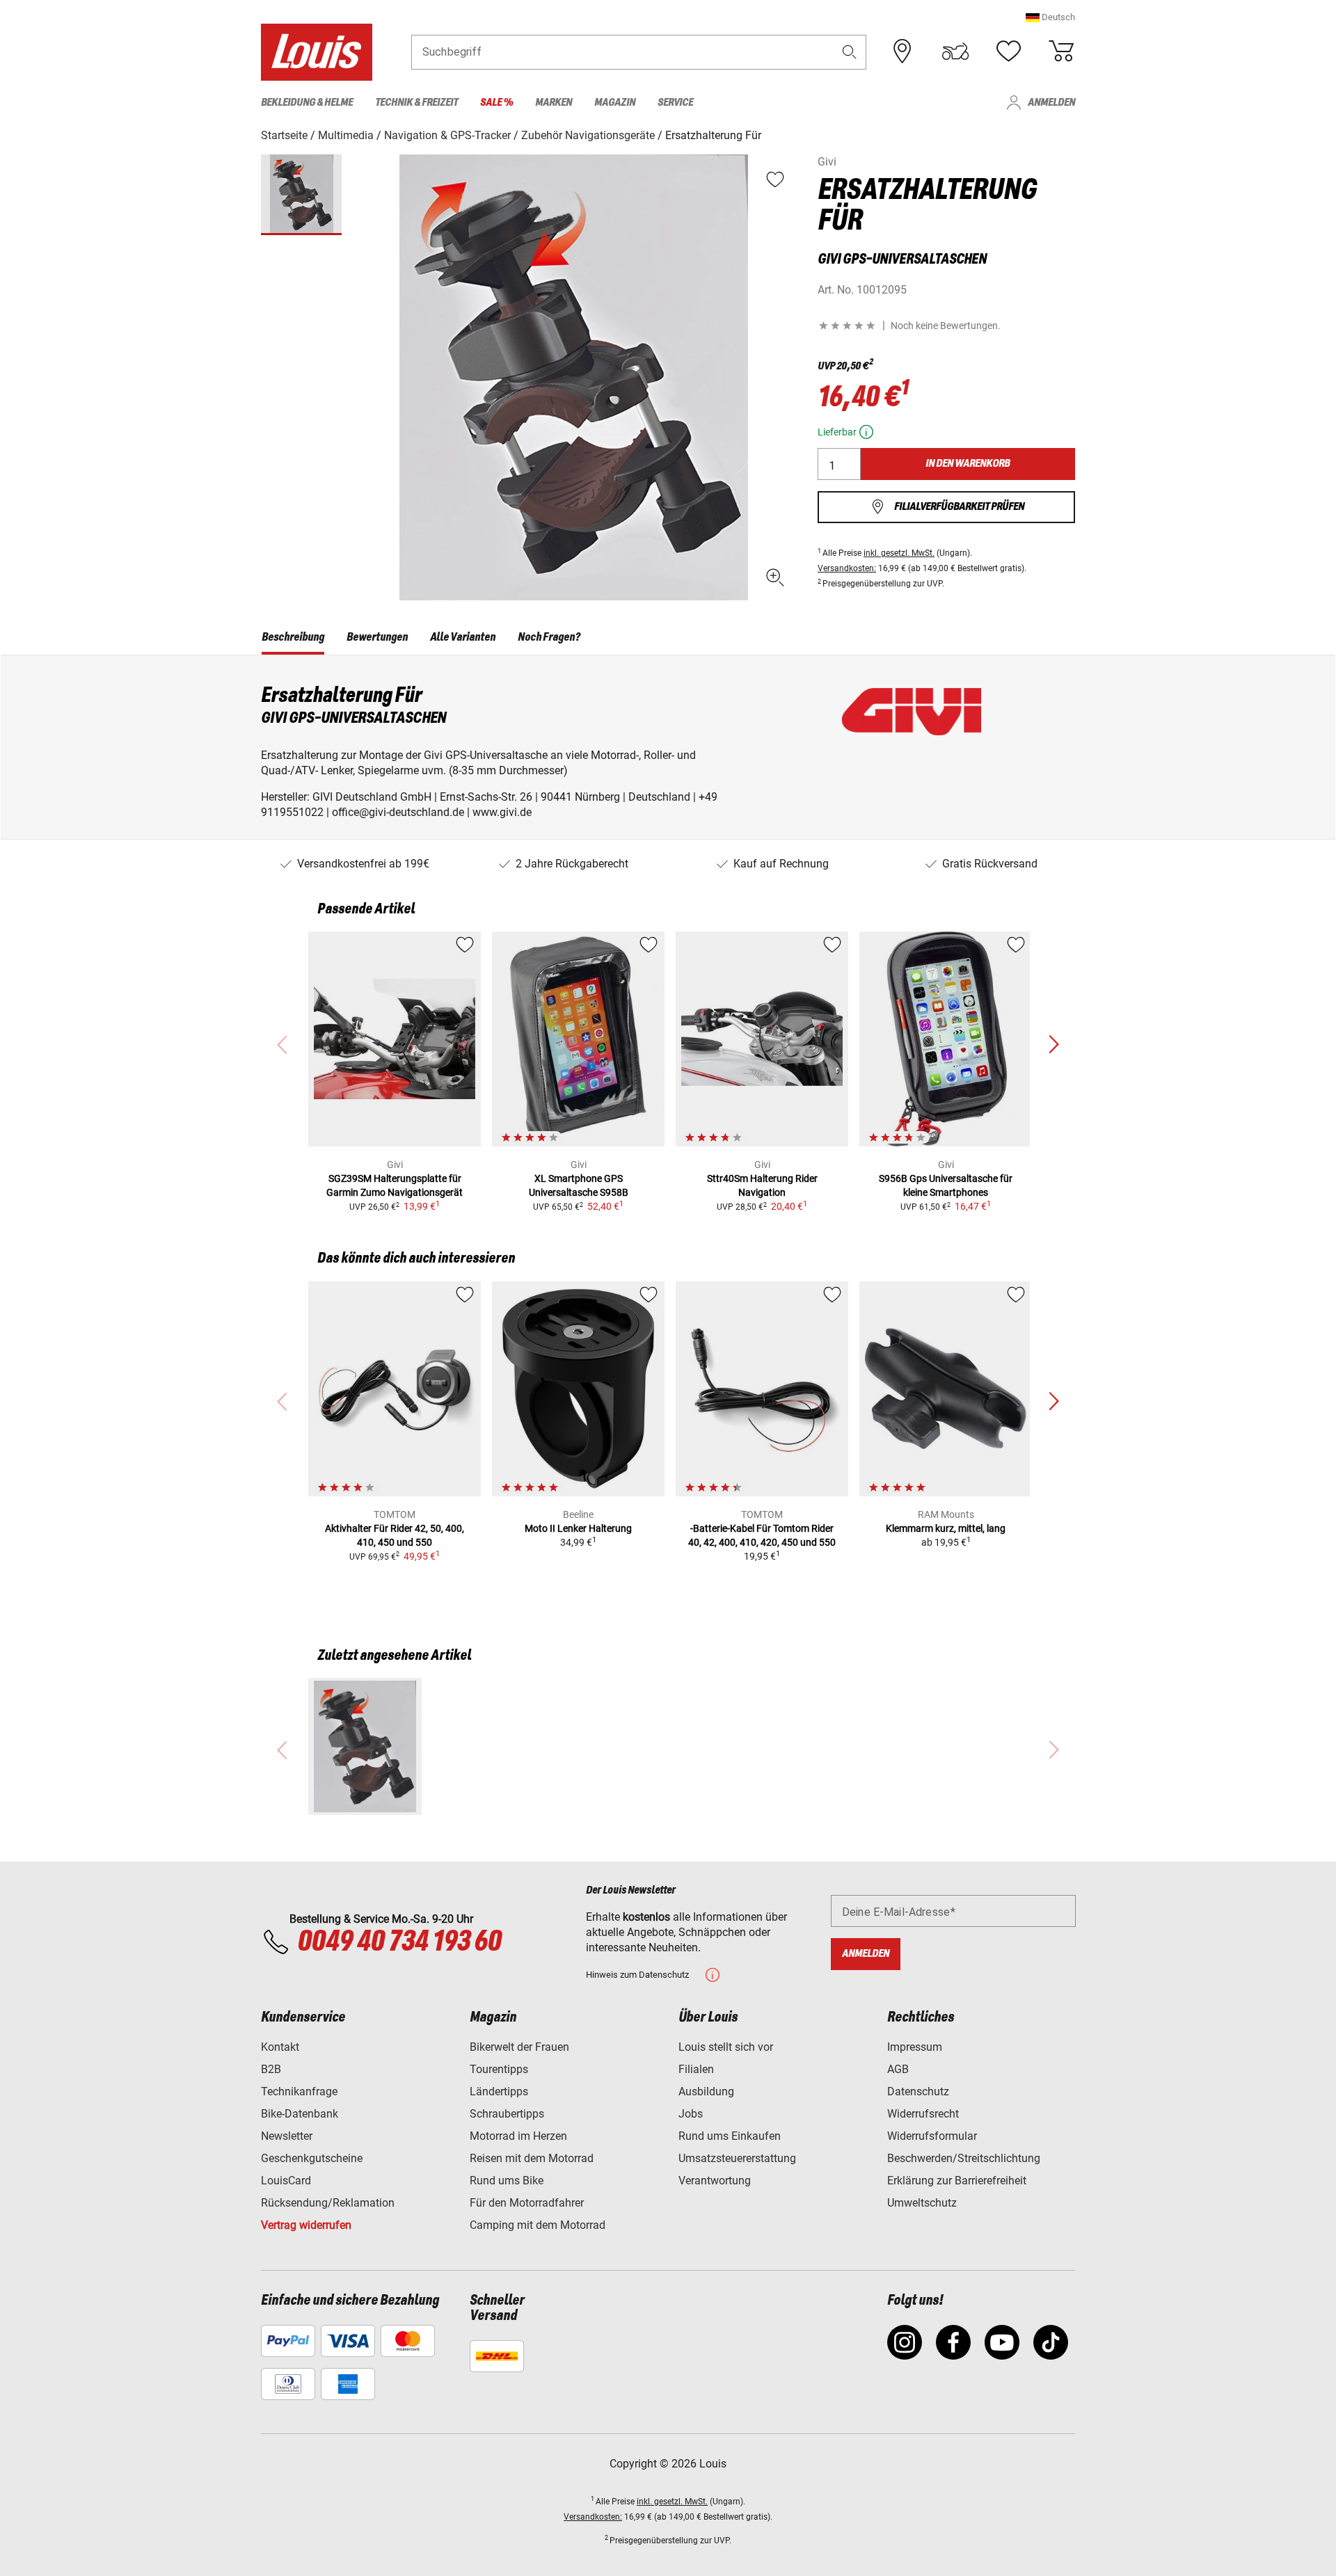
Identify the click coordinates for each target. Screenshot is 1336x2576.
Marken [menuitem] (554, 103)
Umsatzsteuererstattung (737, 2158)
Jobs (691, 2114)
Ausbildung (706, 2091)
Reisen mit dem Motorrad (532, 2158)
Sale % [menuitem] (496, 103)
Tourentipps (499, 2069)
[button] (1050, 17)
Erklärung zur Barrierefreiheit (957, 2181)
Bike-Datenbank (300, 2114)
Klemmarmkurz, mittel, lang (946, 1528)
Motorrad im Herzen (518, 2136)
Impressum (915, 2047)
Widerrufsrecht (923, 2114)
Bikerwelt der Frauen (519, 2047)
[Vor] (1053, 1045)
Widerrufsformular (932, 2136)
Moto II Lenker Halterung (578, 1528)
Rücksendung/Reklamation (328, 2203)
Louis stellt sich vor (726, 2047)
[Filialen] (902, 51)
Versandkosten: (847, 568)
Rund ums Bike (507, 2181)
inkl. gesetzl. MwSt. (899, 553)
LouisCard (286, 2181)
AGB (898, 2069)
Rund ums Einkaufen (730, 2136)
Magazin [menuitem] (615, 103)
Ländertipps (499, 2091)
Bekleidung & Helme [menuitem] (307, 103)
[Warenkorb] (1061, 51)
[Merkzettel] (1008, 51)
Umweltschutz (922, 2203)
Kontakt (280, 2047)
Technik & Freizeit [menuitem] (416, 103)
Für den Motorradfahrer (527, 2203)
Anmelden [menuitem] (1051, 103)
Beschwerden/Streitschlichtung (964, 2158)
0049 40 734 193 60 (399, 1942)
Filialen (696, 2069)
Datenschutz (918, 2091)
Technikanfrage (299, 2091)
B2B (271, 2069)
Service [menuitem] (675, 103)
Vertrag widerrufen (306, 2225)
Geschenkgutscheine (312, 2158)
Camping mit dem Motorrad (538, 2225)
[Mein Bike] (955, 51)
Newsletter (287, 2136)
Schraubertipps (507, 2114)
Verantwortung (715, 2181)
